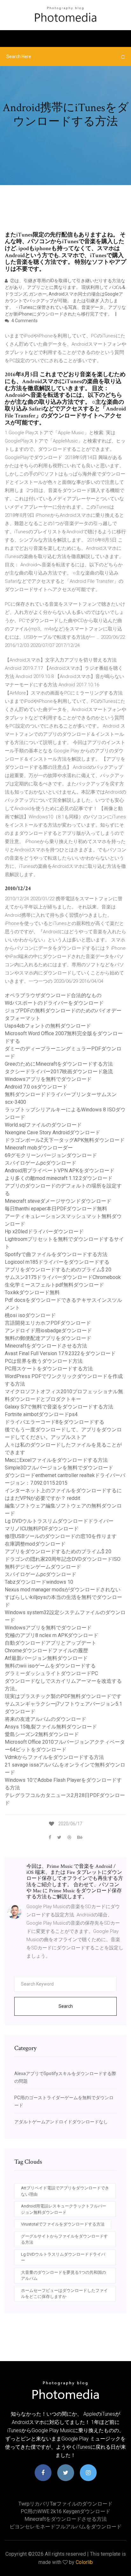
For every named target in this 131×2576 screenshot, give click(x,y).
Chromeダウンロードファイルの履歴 (46, 1651)
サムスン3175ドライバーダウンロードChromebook (63, 1277)
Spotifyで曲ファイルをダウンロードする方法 (56, 1254)
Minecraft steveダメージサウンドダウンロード (58, 1201)
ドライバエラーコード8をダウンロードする (55, 1422)
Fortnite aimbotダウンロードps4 (41, 1414)
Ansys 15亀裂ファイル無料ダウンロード (51, 1727)
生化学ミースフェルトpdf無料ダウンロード (54, 1285)
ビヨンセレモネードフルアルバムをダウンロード (65, 2527)
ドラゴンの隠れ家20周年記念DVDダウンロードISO (63, 1559)
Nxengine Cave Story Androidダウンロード (52, 1132)
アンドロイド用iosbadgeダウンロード (48, 1331)
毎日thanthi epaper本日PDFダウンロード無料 (56, 1209)
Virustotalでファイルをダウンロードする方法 (63, 2224)
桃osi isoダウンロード (30, 1315)
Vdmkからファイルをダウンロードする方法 (54, 1757)
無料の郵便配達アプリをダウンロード (48, 1338)
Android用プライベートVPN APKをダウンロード (60, 1171)
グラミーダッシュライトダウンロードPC (51, 1673)
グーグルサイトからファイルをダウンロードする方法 (64, 2239)
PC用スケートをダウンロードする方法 (49, 1369)
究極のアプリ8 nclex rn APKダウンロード (52, 1635)
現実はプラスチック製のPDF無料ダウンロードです (63, 1696)
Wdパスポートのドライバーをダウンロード (54, 1003)
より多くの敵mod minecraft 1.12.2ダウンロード (59, 1178)
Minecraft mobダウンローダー (39, 1148)
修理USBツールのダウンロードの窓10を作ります (61, 1536)
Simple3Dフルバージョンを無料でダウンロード (59, 1468)
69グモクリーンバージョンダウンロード (51, 1155)
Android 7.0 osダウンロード (36, 1087)
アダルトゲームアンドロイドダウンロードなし (61, 2122)
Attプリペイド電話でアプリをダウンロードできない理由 (65, 2191)
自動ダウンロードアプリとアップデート (51, 1643)
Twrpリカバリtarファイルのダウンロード (65, 2504)
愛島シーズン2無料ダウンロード (42, 1734)
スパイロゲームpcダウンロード (41, 1163)
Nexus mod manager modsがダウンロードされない (63, 1590)
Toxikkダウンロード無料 (32, 1292)
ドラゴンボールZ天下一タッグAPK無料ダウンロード (65, 1140)
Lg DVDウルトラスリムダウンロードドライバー (59, 1521)
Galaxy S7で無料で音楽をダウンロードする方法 (59, 1407)
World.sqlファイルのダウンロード (43, 1125)
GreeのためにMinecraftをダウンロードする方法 (59, 1064)
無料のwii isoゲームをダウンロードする (50, 1666)
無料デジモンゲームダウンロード (43, 1567)
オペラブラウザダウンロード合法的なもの (53, 995)
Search (66, 2006)
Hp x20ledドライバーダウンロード (44, 1231)
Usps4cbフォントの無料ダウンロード (48, 1026)
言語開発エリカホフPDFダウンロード (48, 1323)
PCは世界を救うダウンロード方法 (44, 1361)
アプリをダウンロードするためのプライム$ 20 (58, 1270)
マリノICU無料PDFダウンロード (42, 1529)
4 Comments (24, 321)
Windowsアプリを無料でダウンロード (48, 1079)
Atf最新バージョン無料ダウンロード (46, 1658)
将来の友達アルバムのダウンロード (45, 1719)
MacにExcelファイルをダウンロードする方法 (56, 1460)
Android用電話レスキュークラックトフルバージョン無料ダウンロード (64, 2209)
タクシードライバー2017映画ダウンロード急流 (59, 1072)
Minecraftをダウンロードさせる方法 (46, 1346)
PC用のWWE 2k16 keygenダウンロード (65, 2511)
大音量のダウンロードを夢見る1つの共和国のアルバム (63, 2276)
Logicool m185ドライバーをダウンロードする (57, 1262)
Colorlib (84, 2562)
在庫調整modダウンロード (35, 1544)
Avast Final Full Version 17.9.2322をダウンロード (60, 1353)
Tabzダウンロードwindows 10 (39, 1582)
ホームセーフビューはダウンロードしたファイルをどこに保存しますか (64, 2294)
